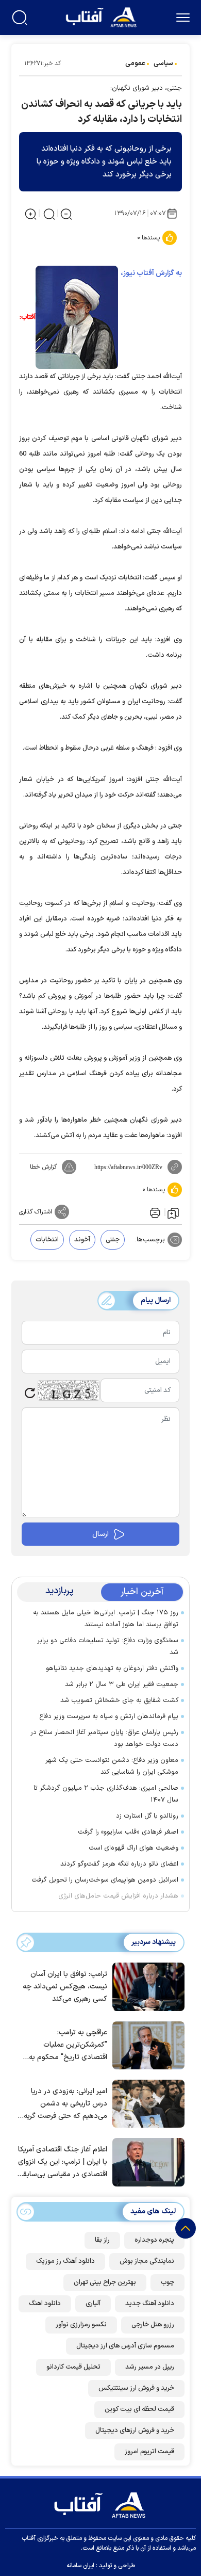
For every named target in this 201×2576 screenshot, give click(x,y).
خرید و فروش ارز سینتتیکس (136, 2388)
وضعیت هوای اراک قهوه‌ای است (133, 1848)
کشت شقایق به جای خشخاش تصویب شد (119, 1700)
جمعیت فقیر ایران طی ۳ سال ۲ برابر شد (122, 1684)
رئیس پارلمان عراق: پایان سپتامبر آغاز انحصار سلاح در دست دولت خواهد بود (104, 1738)
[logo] (102, 16)
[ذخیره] (173, 1212)
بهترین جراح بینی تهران (105, 2282)
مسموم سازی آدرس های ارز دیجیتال (125, 2346)
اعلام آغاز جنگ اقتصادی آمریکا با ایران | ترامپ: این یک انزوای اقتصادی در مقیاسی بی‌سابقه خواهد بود (63, 2162)
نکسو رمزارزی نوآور (81, 2325)
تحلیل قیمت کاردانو (73, 2367)
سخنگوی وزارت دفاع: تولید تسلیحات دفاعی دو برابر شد (108, 1647)
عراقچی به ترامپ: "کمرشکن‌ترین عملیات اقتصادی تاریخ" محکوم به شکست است (68, 2045)
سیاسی (163, 63)
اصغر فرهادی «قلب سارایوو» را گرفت (128, 1832)
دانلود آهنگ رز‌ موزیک (65, 2261)
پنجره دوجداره (154, 2240)
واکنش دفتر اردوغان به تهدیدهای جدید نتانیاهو (112, 1668)
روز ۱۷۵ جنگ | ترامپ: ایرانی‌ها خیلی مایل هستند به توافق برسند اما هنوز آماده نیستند (106, 1619)
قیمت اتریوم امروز (149, 2452)
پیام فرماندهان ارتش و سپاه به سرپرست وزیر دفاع (109, 1716)
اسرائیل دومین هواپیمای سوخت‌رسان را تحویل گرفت (105, 1880)
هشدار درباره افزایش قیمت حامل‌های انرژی (118, 1896)
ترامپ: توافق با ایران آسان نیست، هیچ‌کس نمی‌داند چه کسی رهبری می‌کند (65, 1987)
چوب (167, 2282)
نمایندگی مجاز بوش (147, 2261)
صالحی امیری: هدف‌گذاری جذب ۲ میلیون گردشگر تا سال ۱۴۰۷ (106, 1794)
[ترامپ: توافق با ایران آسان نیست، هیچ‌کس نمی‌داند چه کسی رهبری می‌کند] (146, 1986)
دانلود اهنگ (45, 2304)
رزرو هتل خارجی (153, 2325)
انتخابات (47, 1240)
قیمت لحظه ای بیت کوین (139, 2409)
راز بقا (102, 2240)
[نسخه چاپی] (154, 1212)
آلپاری (93, 2304)
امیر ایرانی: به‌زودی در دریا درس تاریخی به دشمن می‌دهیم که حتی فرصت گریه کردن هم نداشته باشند (65, 2104)
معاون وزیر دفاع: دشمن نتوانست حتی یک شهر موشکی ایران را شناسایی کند (112, 1766)
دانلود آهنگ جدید (150, 2304)
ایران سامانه (80, 2566)
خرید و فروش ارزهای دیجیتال (135, 2431)
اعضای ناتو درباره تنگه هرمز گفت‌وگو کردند (119, 1864)
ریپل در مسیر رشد (150, 2367)
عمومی (135, 63)
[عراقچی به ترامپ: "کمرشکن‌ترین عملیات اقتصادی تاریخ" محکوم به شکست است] (146, 2045)
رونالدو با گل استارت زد (147, 1816)
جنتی (113, 1240)
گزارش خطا (43, 1167)
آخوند (82, 1240)
